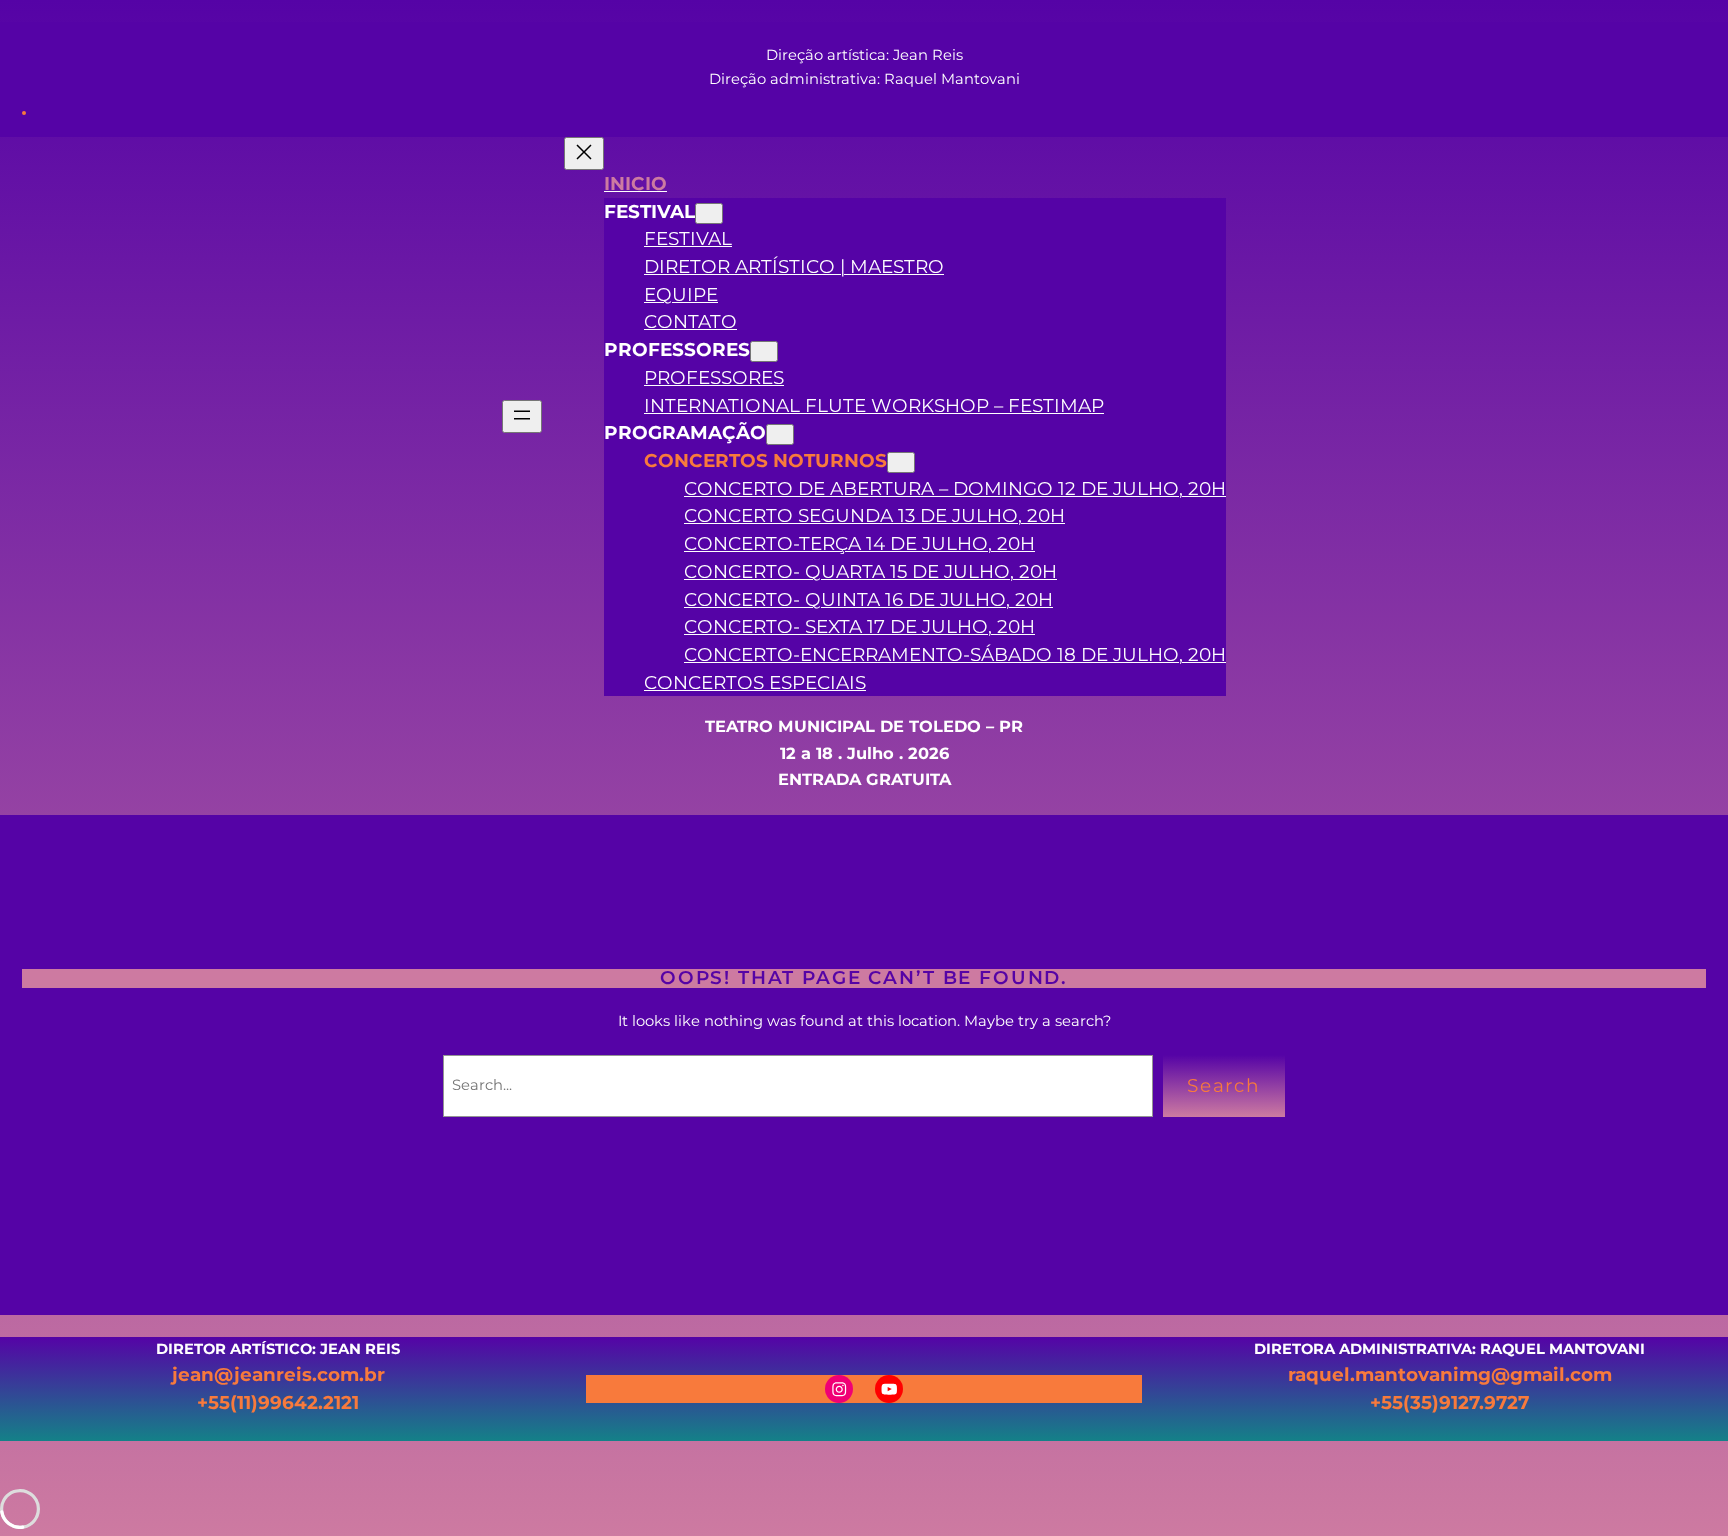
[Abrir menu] (522, 416)
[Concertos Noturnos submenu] (901, 462)
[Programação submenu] (780, 434)
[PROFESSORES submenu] (764, 351)
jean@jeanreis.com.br (278, 1374)
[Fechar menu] (584, 153)
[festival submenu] (709, 213)
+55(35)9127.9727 (1449, 1402)
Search (1224, 1085)
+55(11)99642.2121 (278, 1402)
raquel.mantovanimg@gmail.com (1450, 1374)
